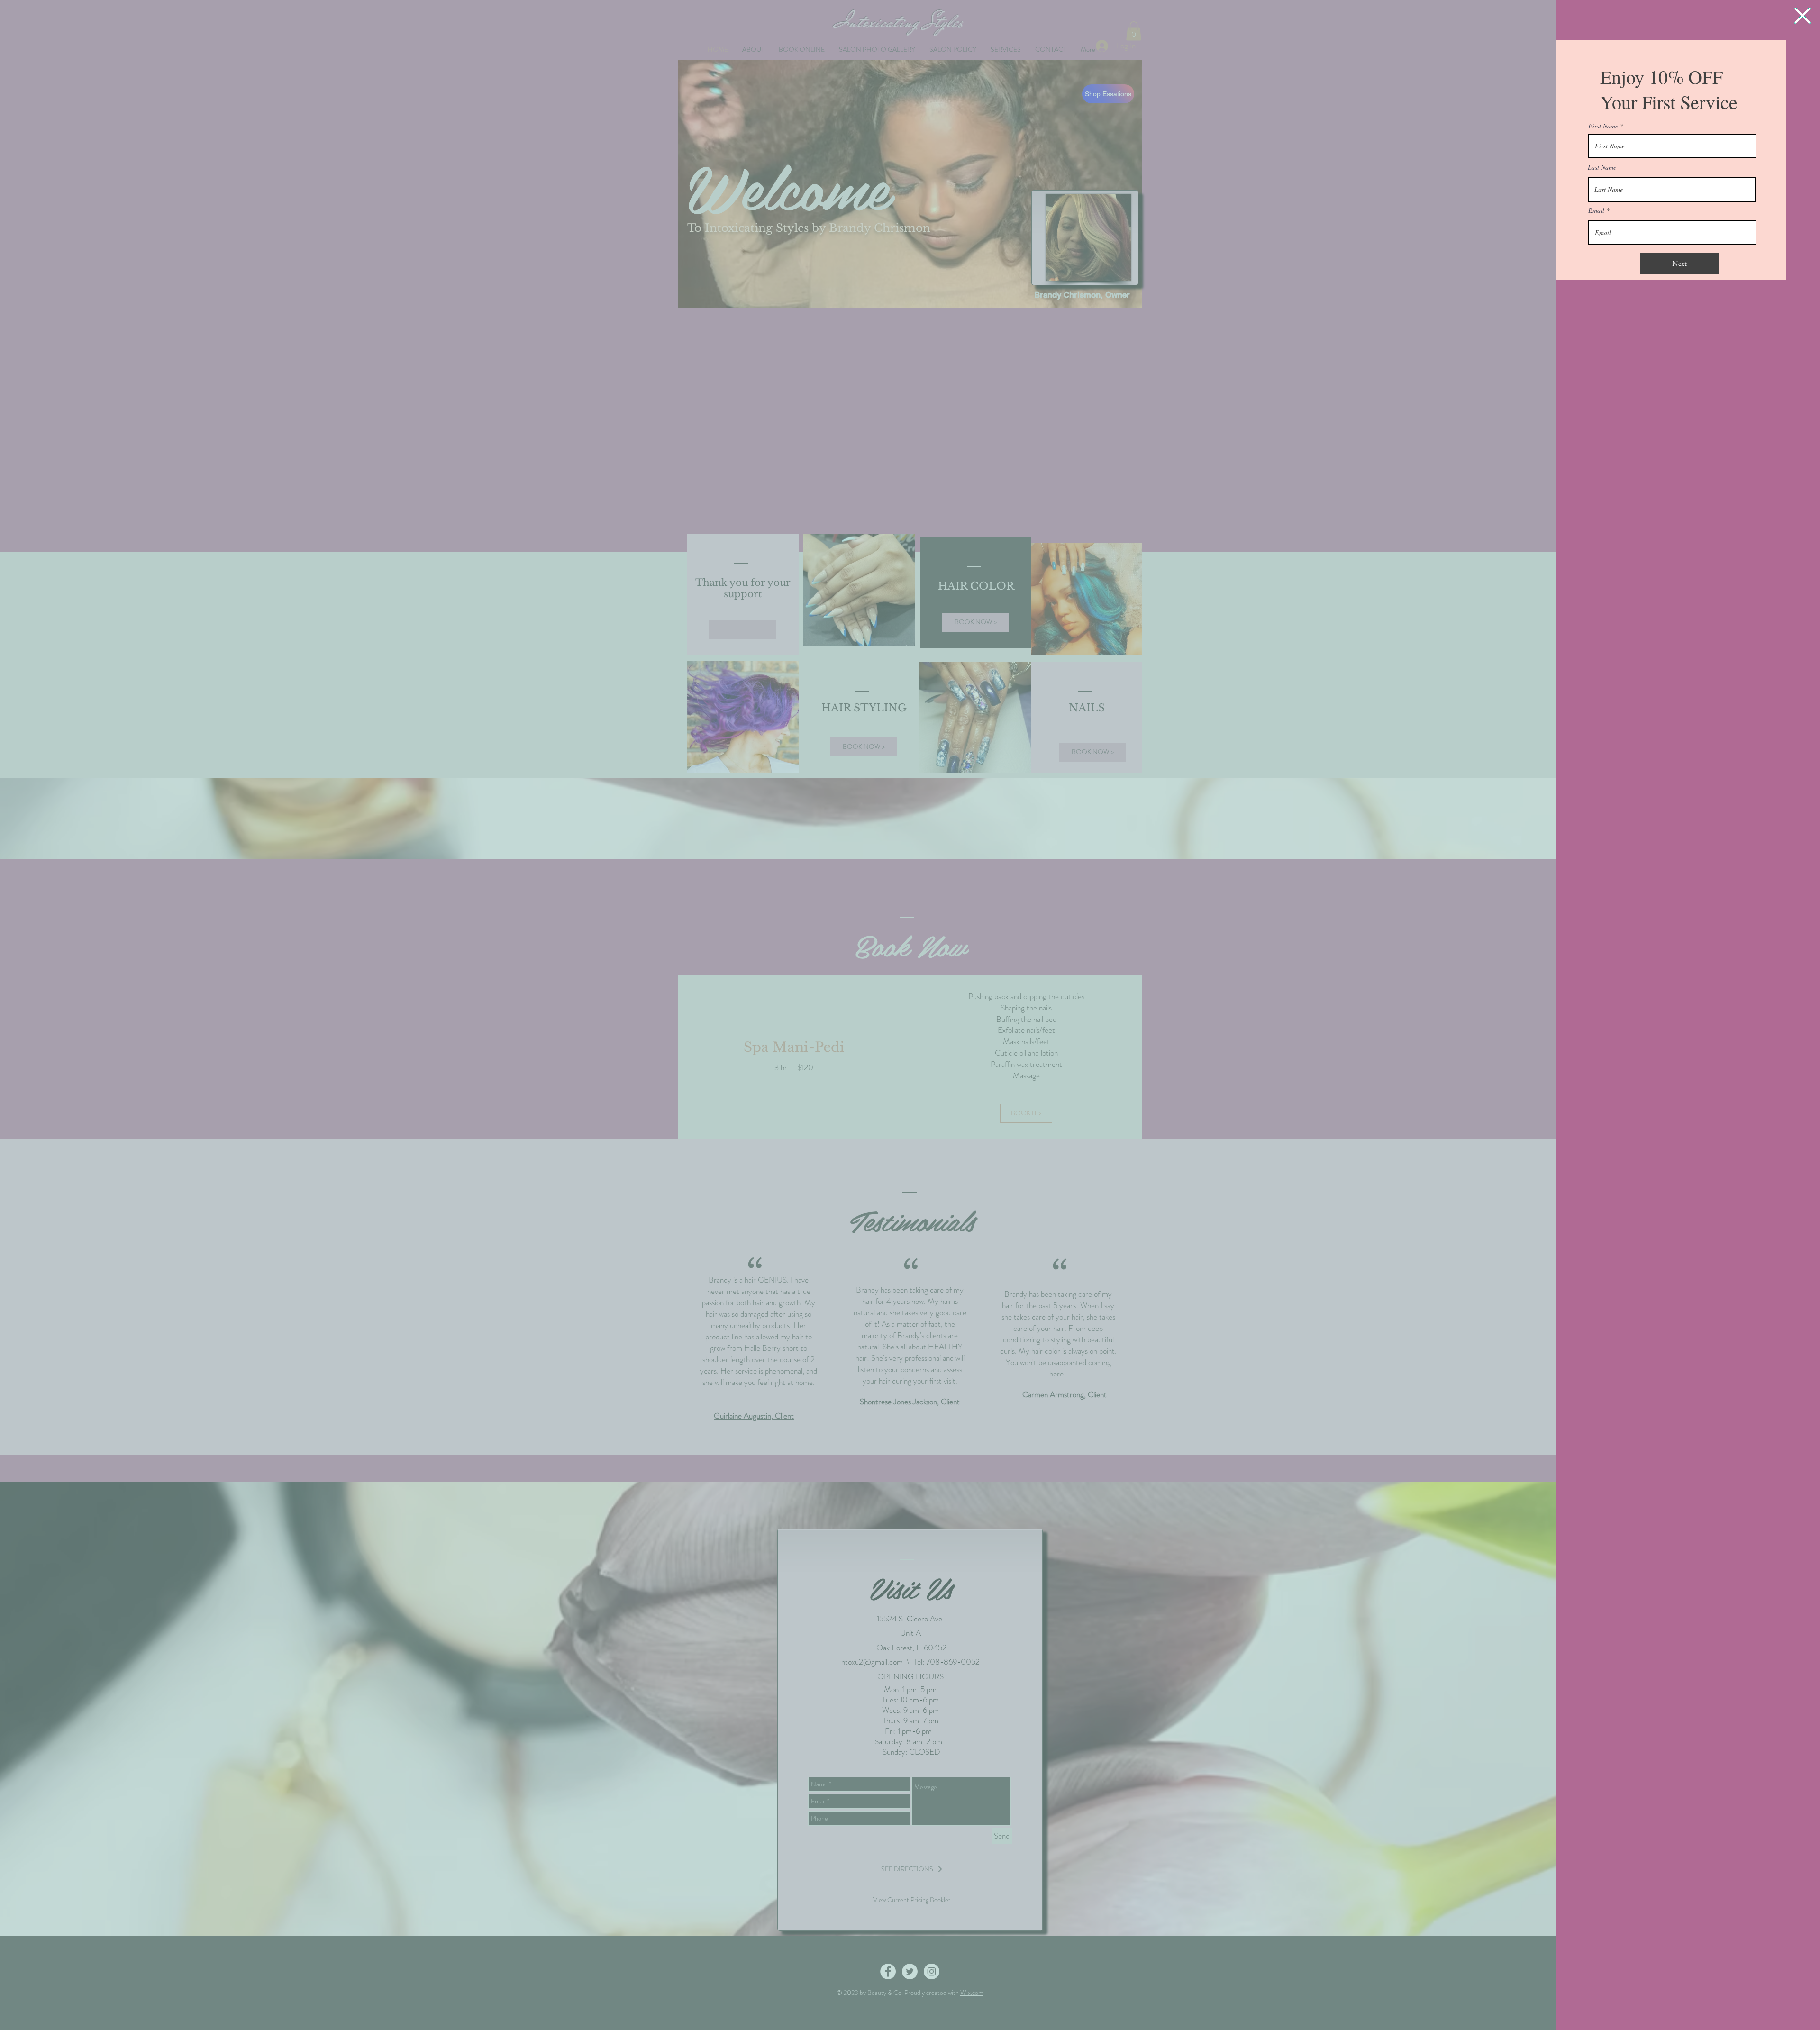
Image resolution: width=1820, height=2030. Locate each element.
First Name (1603, 126)
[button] (1802, 16)
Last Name (1602, 167)
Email (1596, 210)
